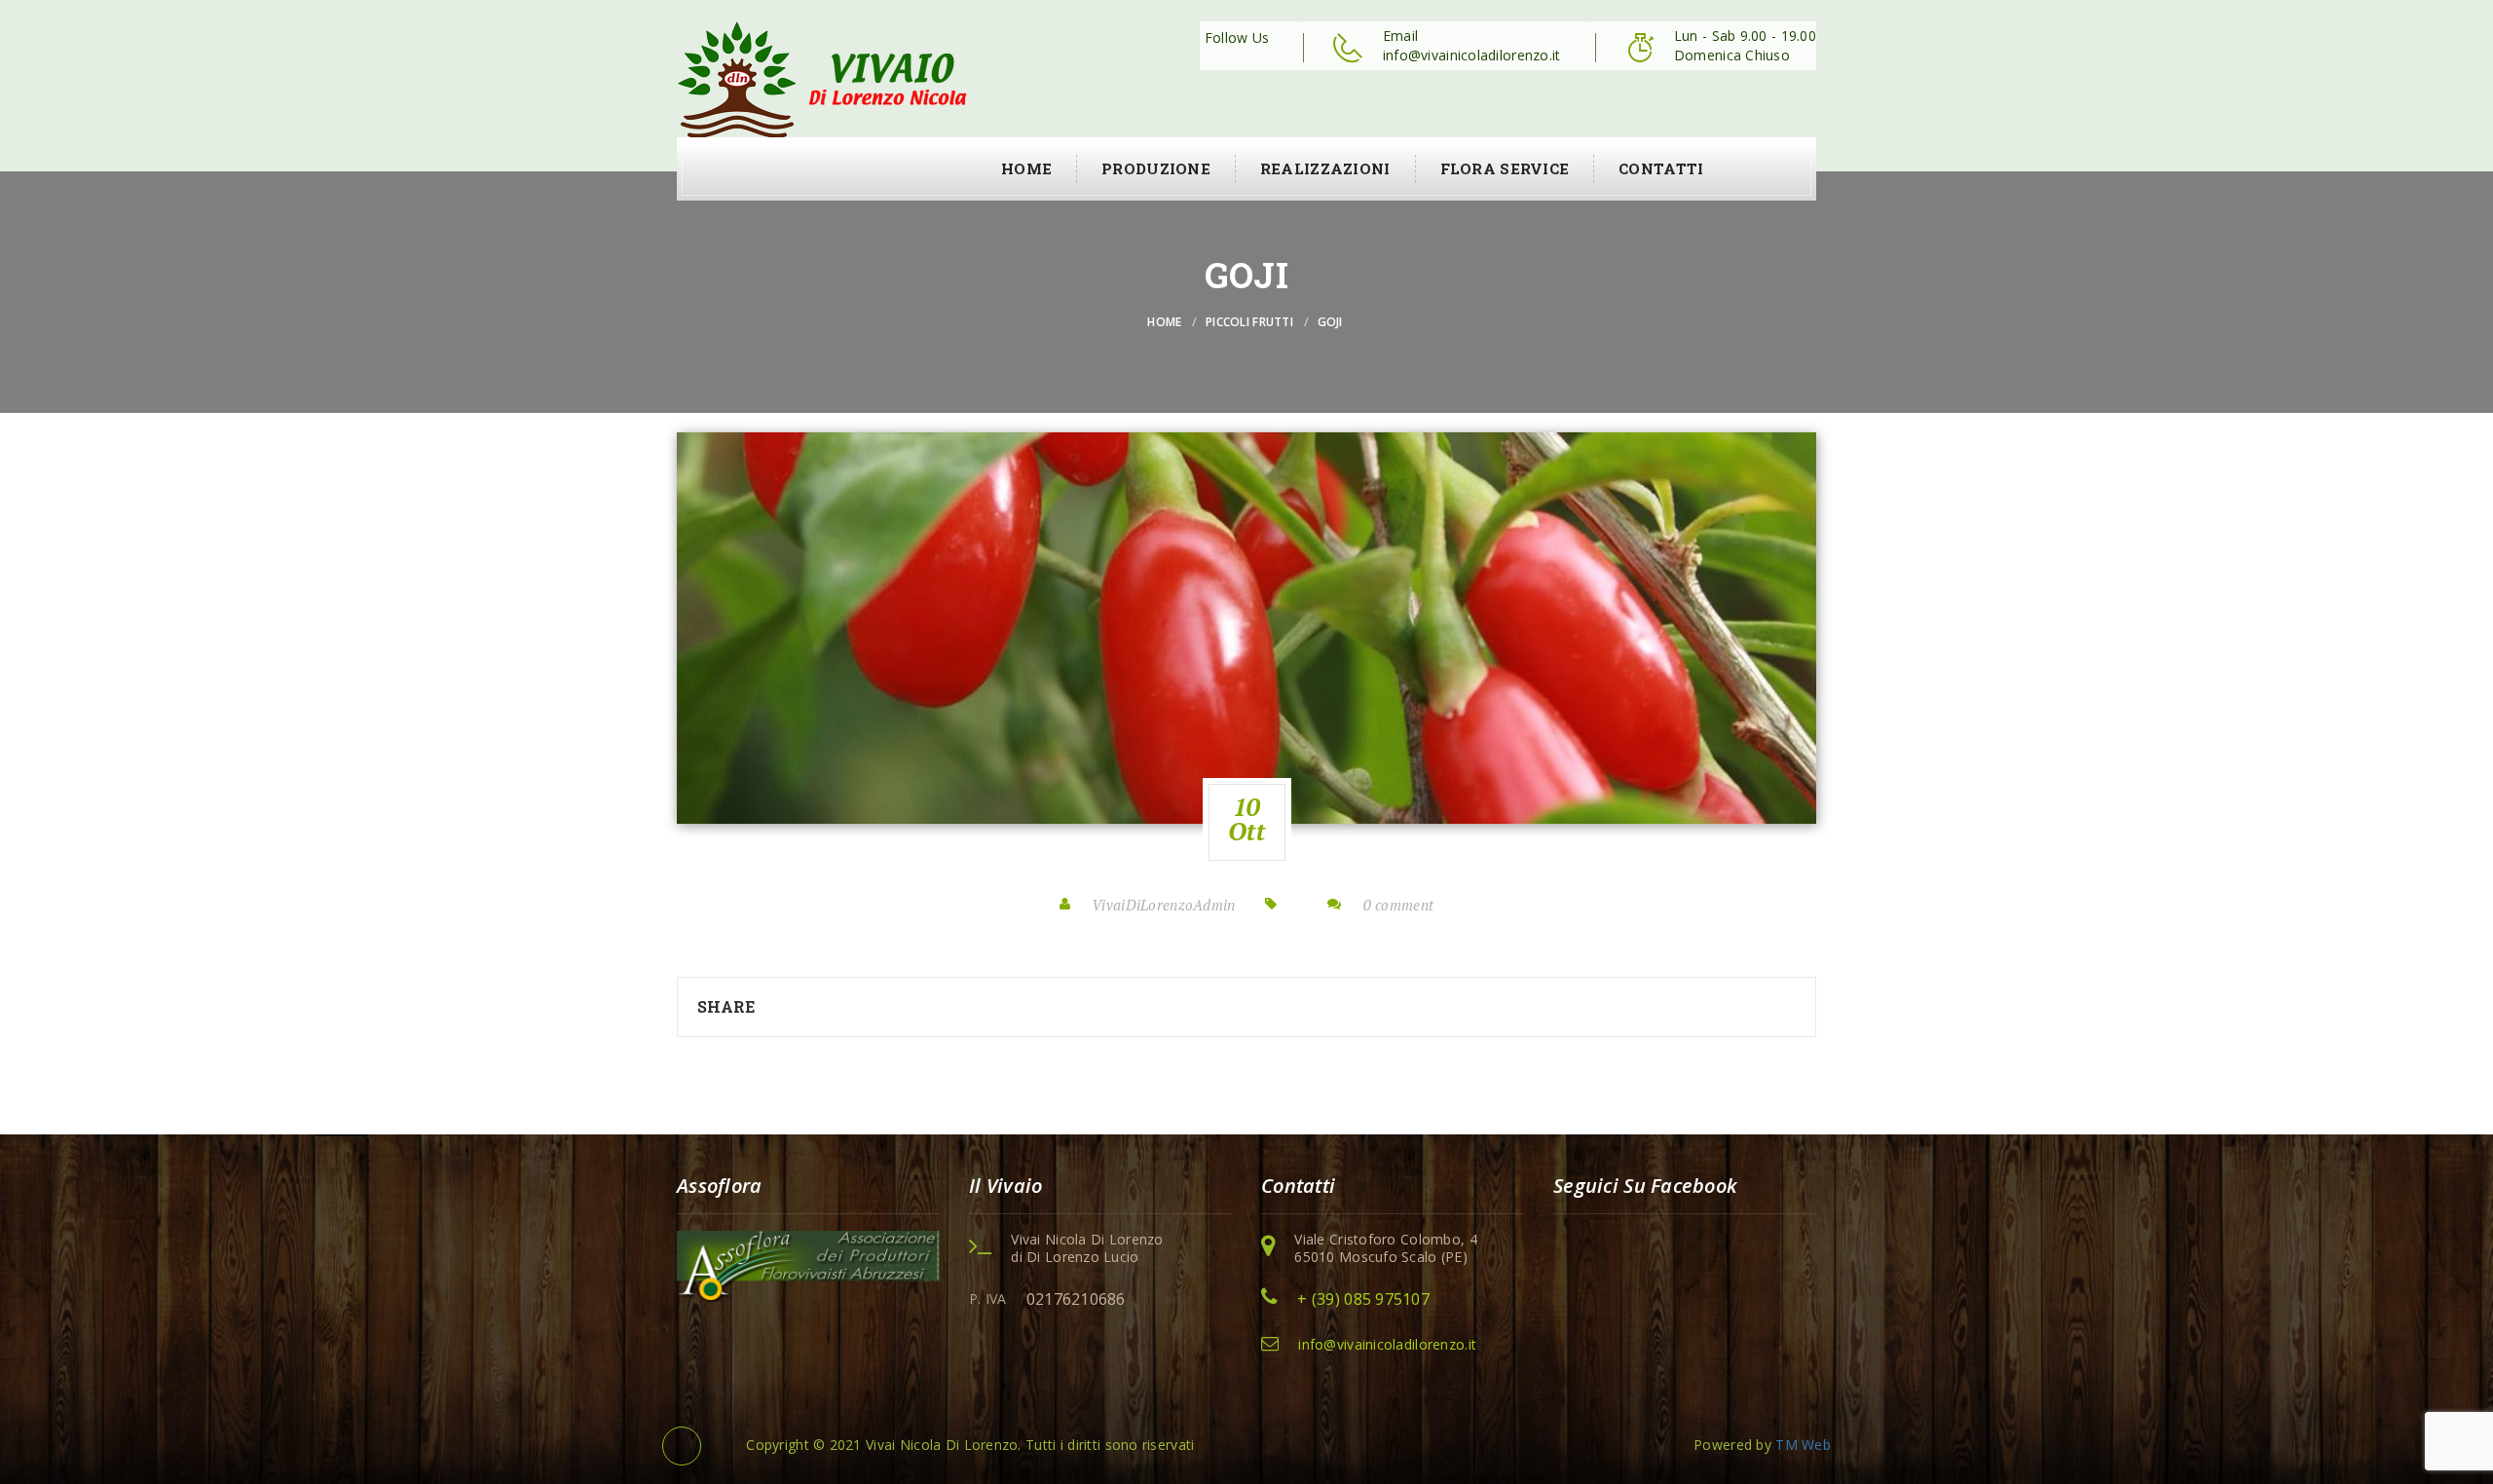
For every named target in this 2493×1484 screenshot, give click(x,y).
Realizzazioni (1325, 168)
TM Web (1803, 1445)
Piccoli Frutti (1249, 322)
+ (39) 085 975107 (1363, 1299)
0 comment (1399, 905)
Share (726, 1006)
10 (1246, 819)
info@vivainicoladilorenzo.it (1387, 1344)
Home (1026, 168)
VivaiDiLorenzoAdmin (1163, 905)
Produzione (1156, 168)
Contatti (1661, 168)
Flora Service (1505, 168)
